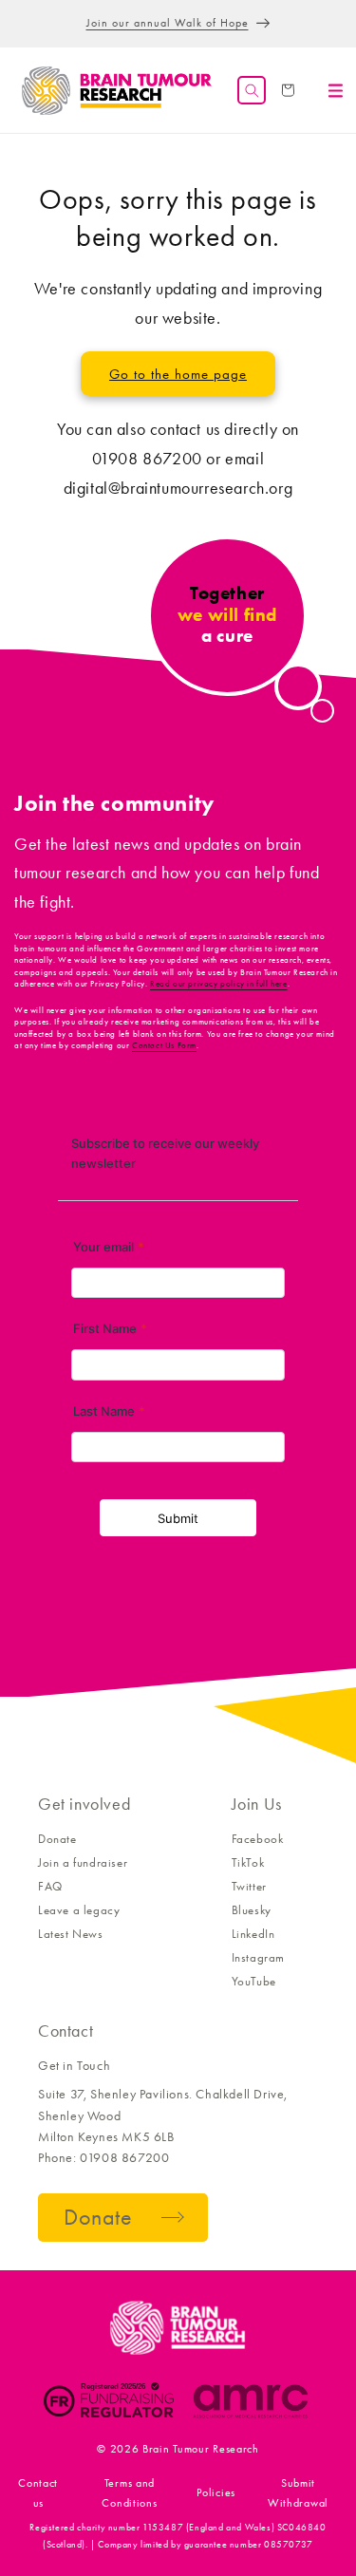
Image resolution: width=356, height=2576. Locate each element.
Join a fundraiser (83, 1862)
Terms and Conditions (129, 2492)
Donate (57, 1839)
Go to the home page (178, 374)
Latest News (71, 1934)
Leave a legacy (79, 1910)
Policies (216, 2492)
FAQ (50, 1886)
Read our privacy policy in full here (219, 984)
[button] (252, 90)
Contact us (38, 2492)
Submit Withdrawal (298, 2492)
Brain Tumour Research (201, 2449)
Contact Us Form (164, 1045)
